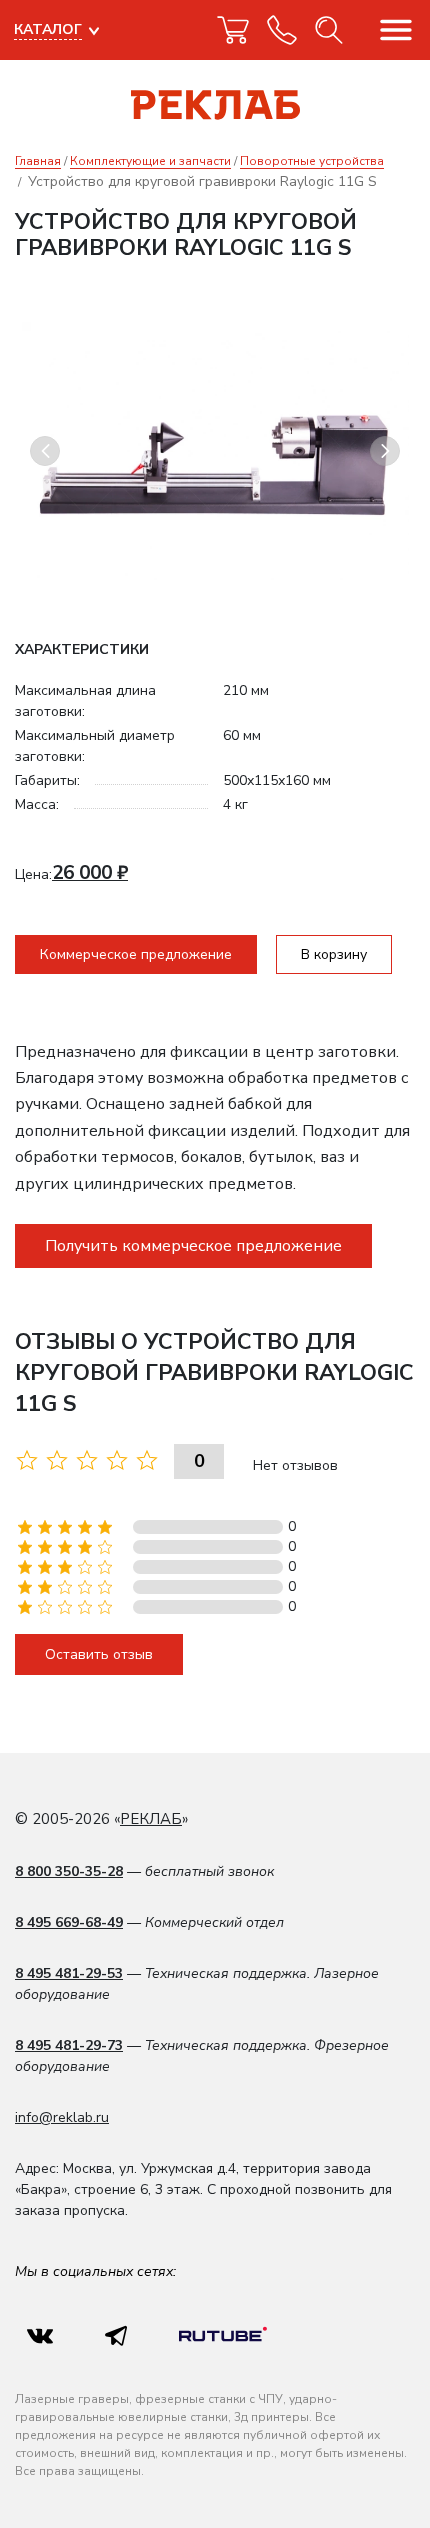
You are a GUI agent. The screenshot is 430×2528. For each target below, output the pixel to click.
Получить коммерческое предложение (193, 1246)
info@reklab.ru (62, 2117)
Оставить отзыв (99, 1654)
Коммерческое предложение (136, 954)
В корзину (334, 954)
